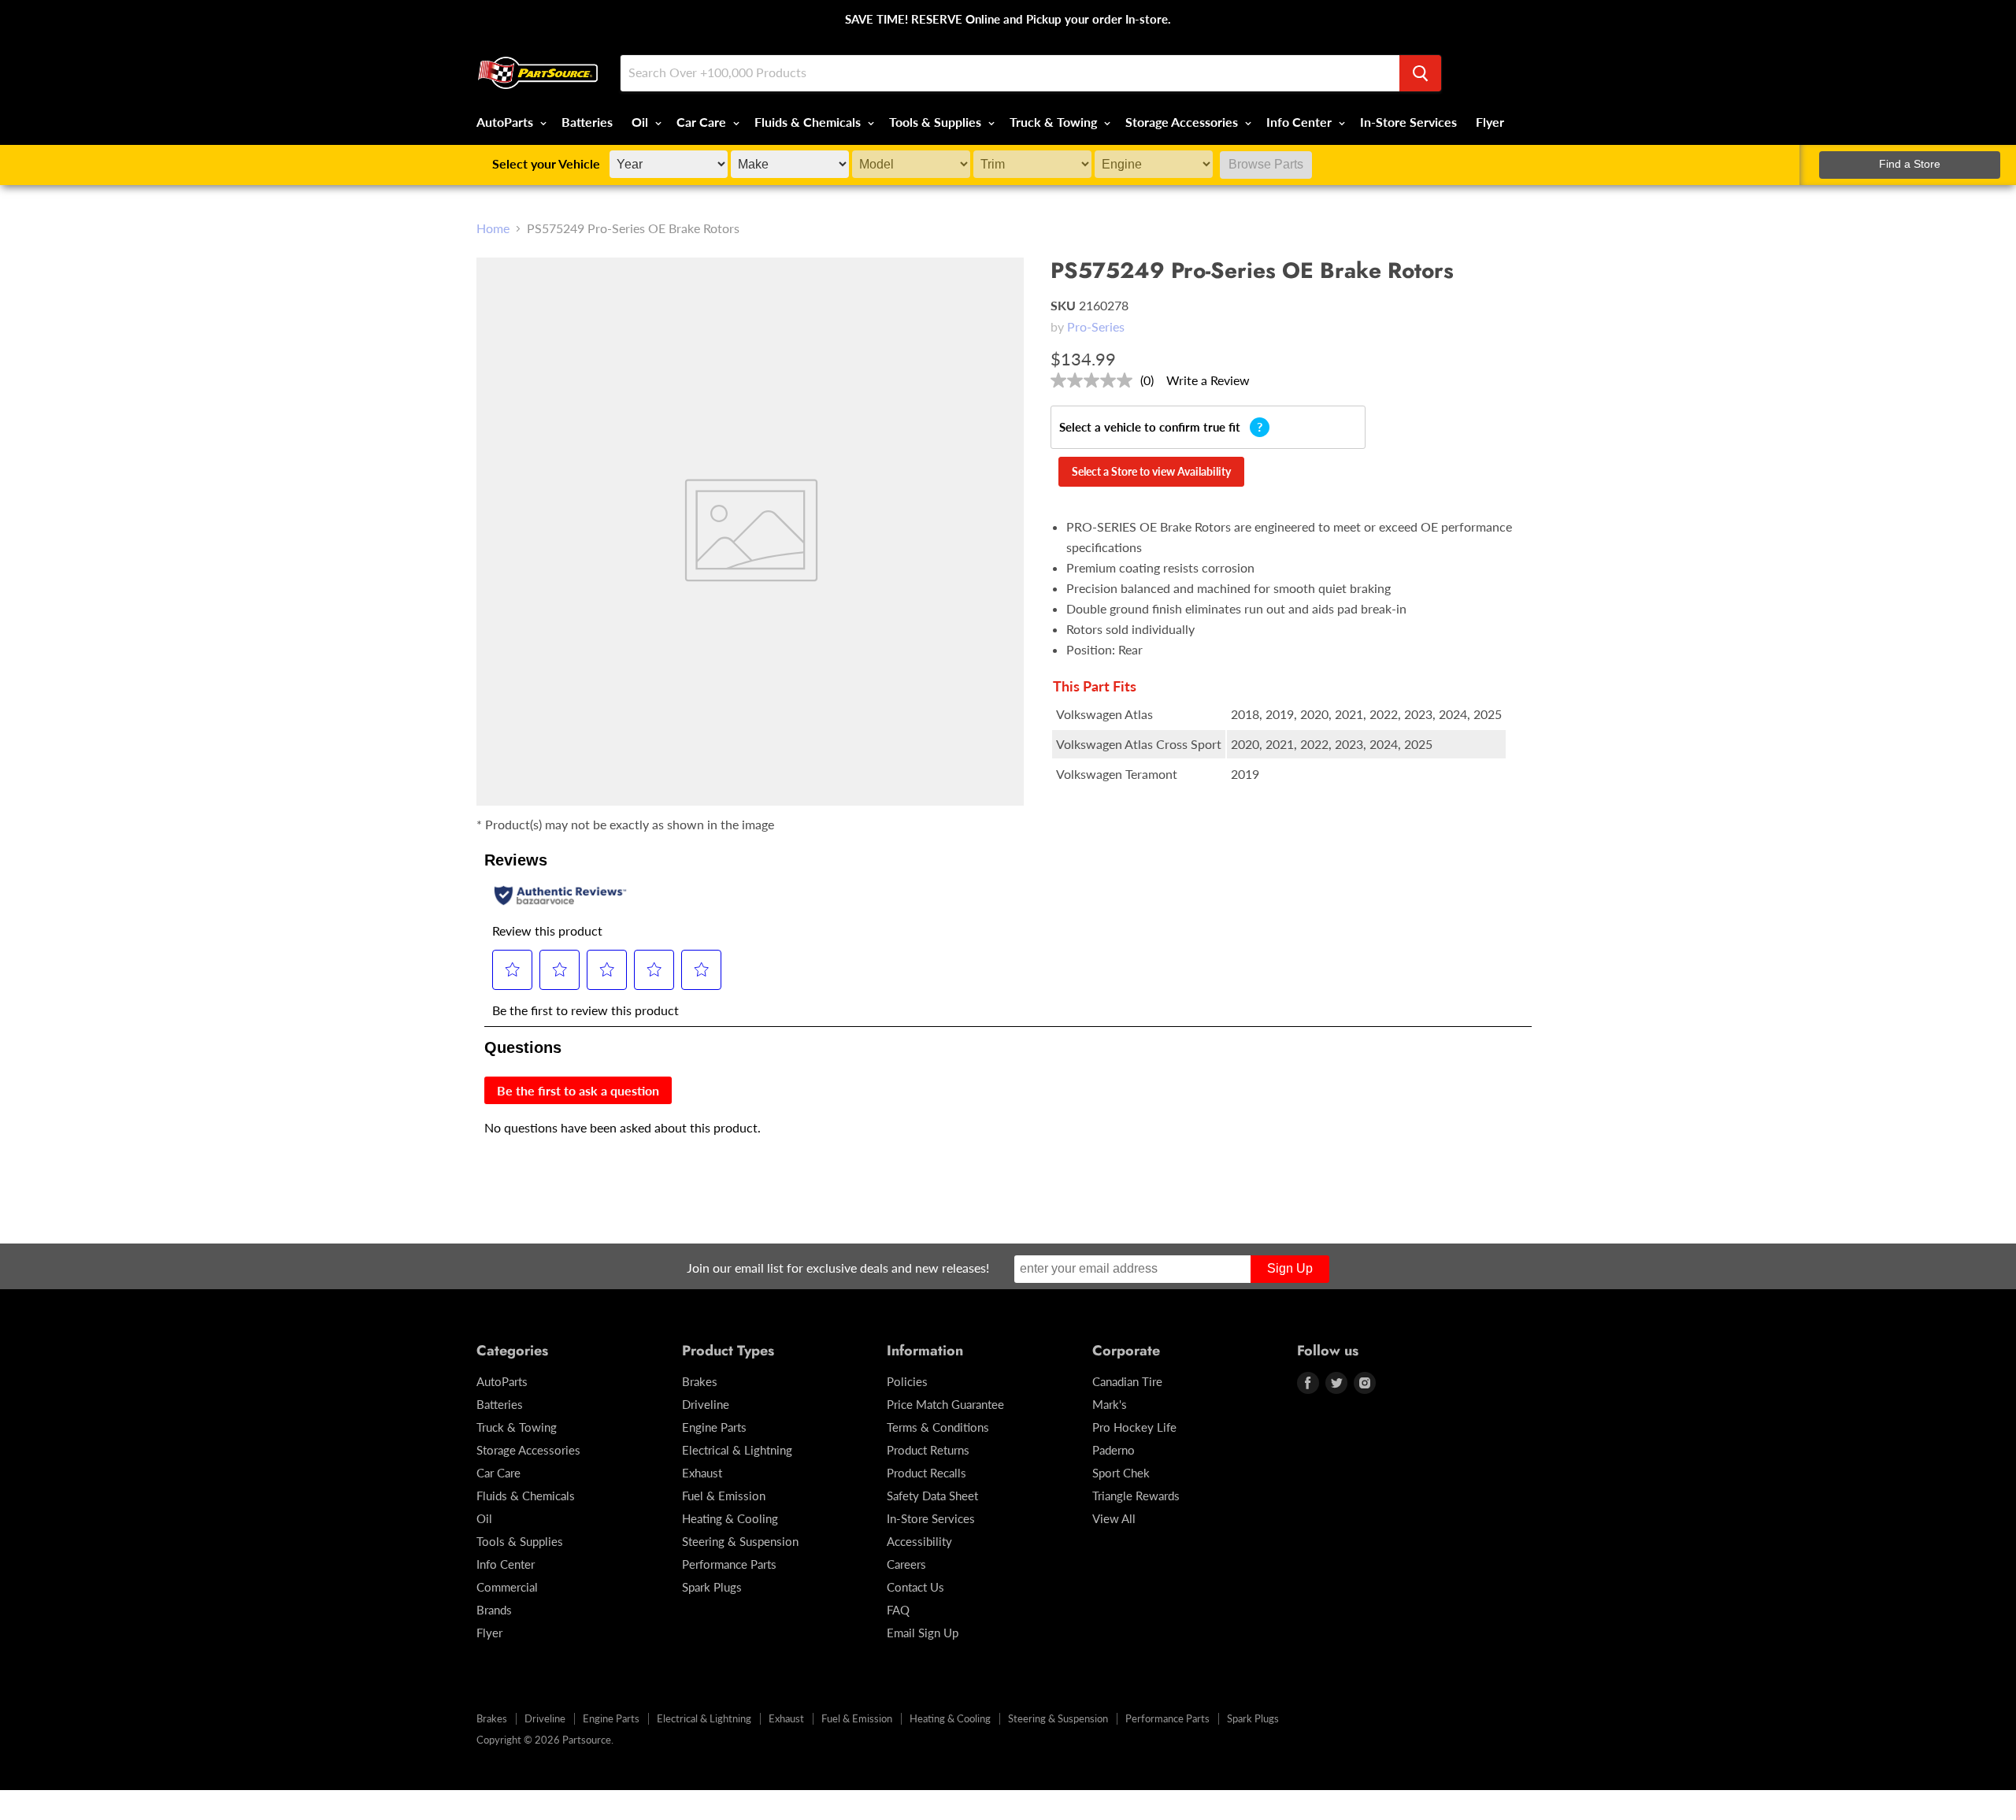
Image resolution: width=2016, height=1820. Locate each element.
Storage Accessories (1183, 122)
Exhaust (702, 1473)
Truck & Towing (1055, 122)
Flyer (1490, 122)
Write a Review (1208, 380)
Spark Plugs (712, 1587)
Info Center (1301, 122)
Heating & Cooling (730, 1518)
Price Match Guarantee (945, 1404)
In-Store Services (1408, 122)
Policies (907, 1381)
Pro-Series (1096, 326)
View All (1114, 1518)
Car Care (703, 122)
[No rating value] (1095, 380)
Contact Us (915, 1587)
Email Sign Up (923, 1633)
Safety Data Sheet (932, 1496)
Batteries (587, 122)
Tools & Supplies (937, 122)
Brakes (700, 1381)
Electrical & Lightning (737, 1450)
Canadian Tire (1127, 1381)
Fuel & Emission (724, 1496)
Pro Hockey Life (1134, 1427)
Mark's (1110, 1404)
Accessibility (919, 1541)
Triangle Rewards (1136, 1496)
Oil (641, 122)
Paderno (1114, 1450)
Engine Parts (714, 1427)
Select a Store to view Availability (1151, 471)
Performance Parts (729, 1564)
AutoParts (506, 122)
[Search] (1420, 73)
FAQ (898, 1610)
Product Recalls (926, 1473)
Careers (906, 1564)
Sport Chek (1121, 1473)
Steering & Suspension (740, 1541)
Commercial (507, 1587)
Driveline (706, 1404)
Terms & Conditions (938, 1427)
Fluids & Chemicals (809, 122)
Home (493, 228)
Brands (494, 1610)
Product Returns (928, 1450)
